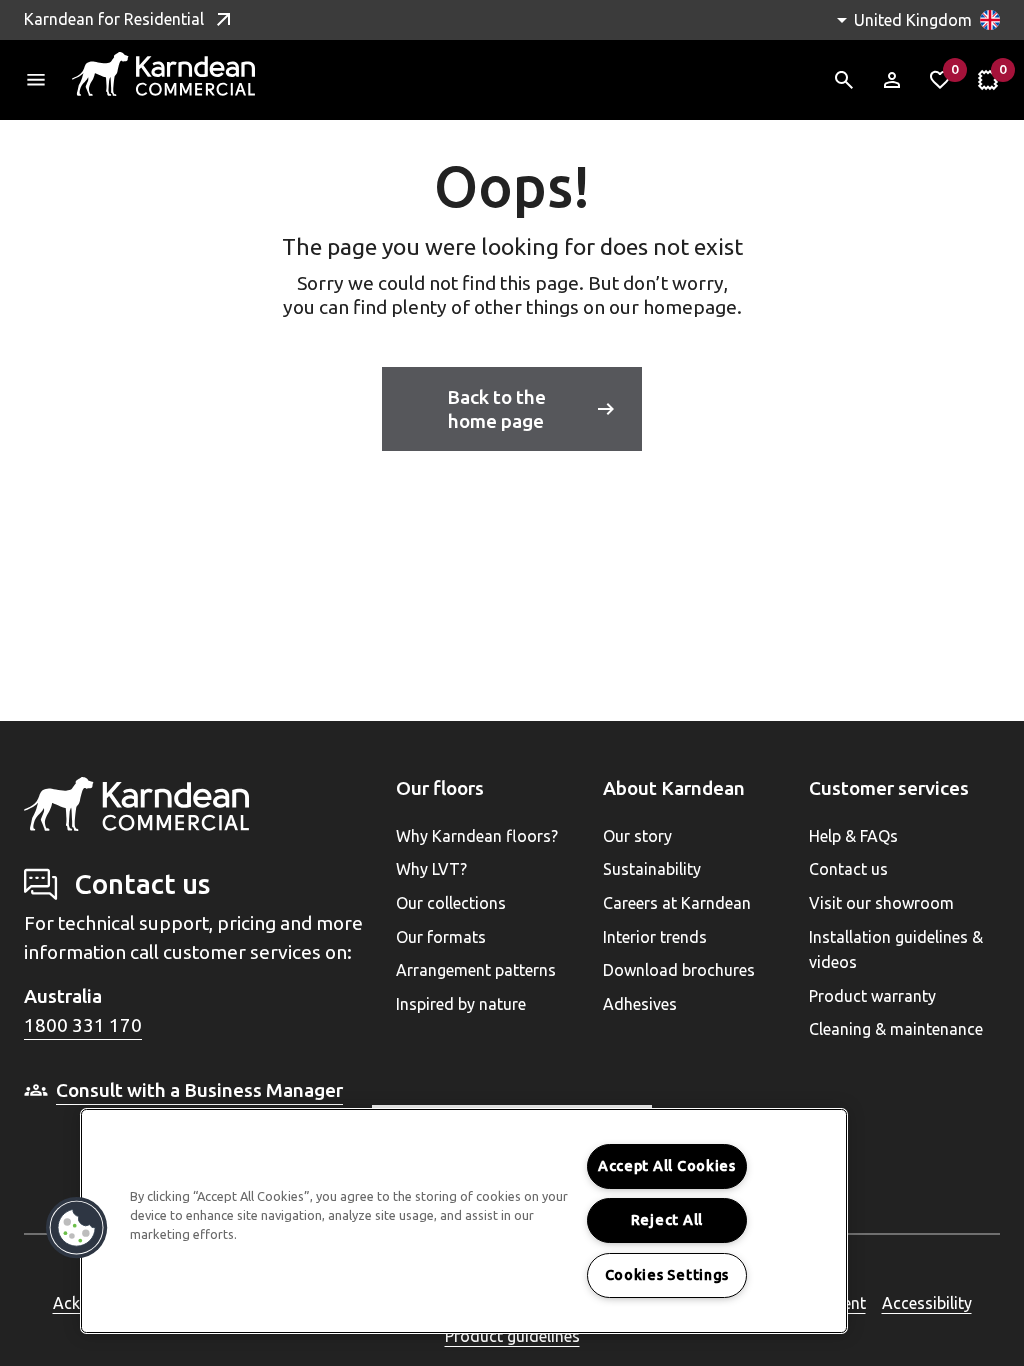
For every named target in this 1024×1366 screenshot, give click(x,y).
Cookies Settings (667, 1275)
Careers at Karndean (677, 903)
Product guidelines (512, 1336)
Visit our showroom (881, 903)
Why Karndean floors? (477, 836)
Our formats (441, 937)
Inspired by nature (461, 1004)
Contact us (848, 869)
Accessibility (927, 1303)
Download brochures (679, 970)
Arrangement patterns (476, 970)
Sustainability (652, 869)
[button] (77, 1228)
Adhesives (640, 1004)
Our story (637, 836)
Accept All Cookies (667, 1166)
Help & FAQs (853, 836)
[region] (464, 1221)
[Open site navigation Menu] (36, 80)
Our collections (451, 903)
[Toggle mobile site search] (844, 80)
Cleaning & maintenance (896, 1029)
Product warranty (872, 996)
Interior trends (655, 937)
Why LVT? (431, 869)
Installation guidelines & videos (896, 950)
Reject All (667, 1220)
